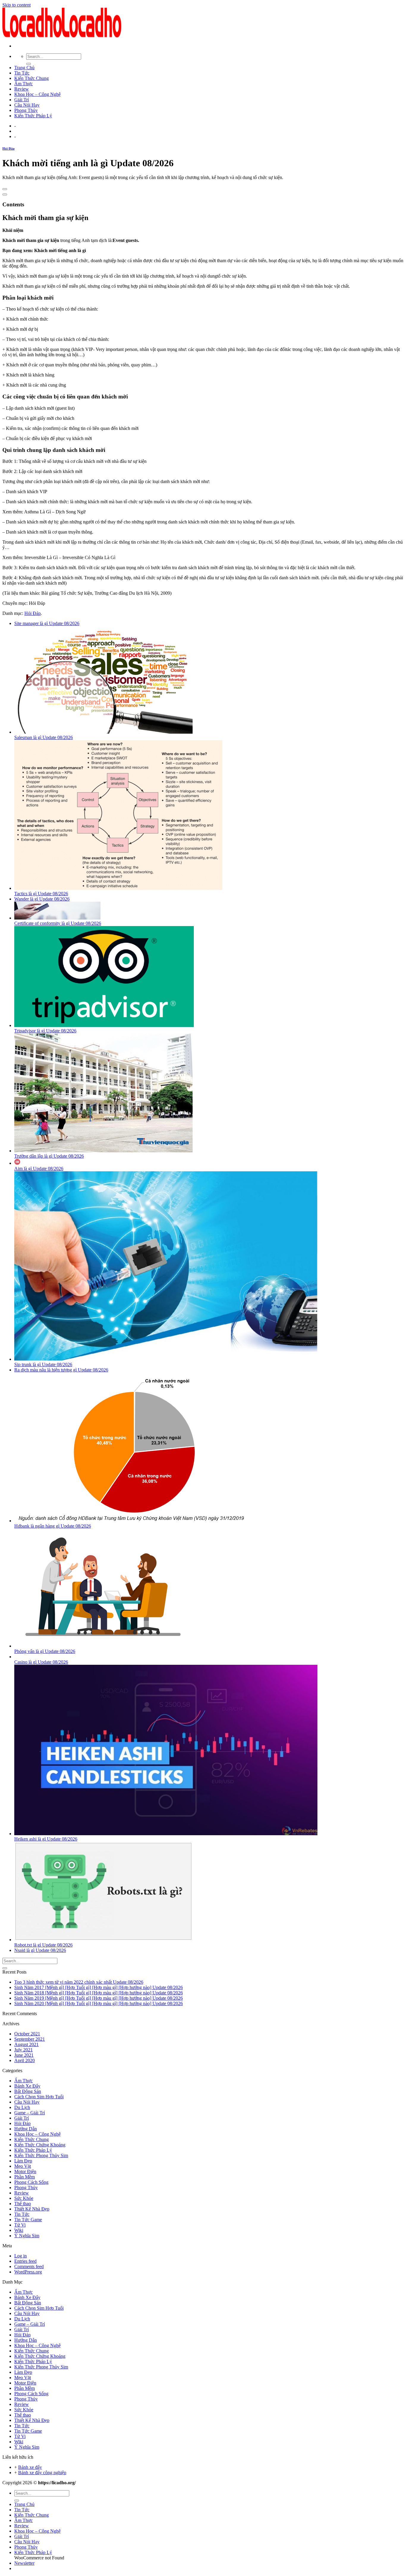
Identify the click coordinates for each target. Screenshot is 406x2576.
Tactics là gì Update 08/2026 (41, 894)
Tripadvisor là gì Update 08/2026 (45, 1031)
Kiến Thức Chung (32, 78)
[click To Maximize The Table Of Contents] (5, 189)
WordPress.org (28, 2272)
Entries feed (25, 2261)
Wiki (19, 2230)
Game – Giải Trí (30, 2113)
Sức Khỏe (24, 2198)
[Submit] (29, 64)
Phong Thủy (26, 110)
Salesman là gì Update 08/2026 (44, 737)
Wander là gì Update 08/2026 (42, 899)
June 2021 (24, 2055)
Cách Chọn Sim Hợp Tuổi (39, 2097)
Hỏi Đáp (8, 148)
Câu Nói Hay (27, 105)
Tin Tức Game (28, 2220)
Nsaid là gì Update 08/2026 (40, 1950)
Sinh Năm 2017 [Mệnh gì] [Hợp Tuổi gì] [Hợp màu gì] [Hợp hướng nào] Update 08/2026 (99, 1987)
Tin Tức (22, 73)
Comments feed (29, 2266)
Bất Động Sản (28, 2091)
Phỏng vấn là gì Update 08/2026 (45, 1651)
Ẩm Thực (23, 84)
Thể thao (23, 2204)
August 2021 (26, 2044)
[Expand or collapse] (5, 194)
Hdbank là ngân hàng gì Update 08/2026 (53, 1526)
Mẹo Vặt (23, 2166)
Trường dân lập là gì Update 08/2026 (49, 1156)
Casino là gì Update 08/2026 (41, 1662)
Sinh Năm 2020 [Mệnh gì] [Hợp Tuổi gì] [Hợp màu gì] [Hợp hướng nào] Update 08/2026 (99, 2003)
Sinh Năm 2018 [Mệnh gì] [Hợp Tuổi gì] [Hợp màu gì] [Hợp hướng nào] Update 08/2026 (99, 1993)
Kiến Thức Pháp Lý (33, 116)
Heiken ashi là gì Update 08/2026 (46, 1839)
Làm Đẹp (23, 2161)
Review (22, 89)
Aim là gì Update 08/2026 (39, 1168)
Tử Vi (20, 2225)
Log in (21, 2256)
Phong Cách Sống (31, 2182)
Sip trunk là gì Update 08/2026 (43, 1364)
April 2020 (25, 2060)
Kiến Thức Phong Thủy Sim (41, 2155)
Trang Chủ (24, 68)
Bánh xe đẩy (30, 2467)
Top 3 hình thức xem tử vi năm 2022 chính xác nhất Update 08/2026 (79, 1982)
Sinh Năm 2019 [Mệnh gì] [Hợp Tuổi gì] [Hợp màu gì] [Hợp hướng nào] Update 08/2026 (99, 1998)
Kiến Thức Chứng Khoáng (40, 2145)
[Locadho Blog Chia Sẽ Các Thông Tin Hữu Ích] (62, 36)
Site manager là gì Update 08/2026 (47, 623)
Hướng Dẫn (26, 2129)
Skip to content (16, 5)
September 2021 (30, 2039)
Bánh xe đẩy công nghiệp (42, 2473)
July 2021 (23, 2050)
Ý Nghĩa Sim (27, 2236)
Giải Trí (22, 100)
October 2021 (27, 2034)
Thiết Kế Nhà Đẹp (32, 2209)
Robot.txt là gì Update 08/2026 (43, 1945)
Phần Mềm (25, 2177)
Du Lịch (22, 2107)
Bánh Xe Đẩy (27, 2086)
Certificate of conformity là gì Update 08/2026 (58, 923)
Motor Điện (25, 2171)
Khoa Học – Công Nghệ (37, 94)
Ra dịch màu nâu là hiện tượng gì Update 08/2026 (61, 1370)
